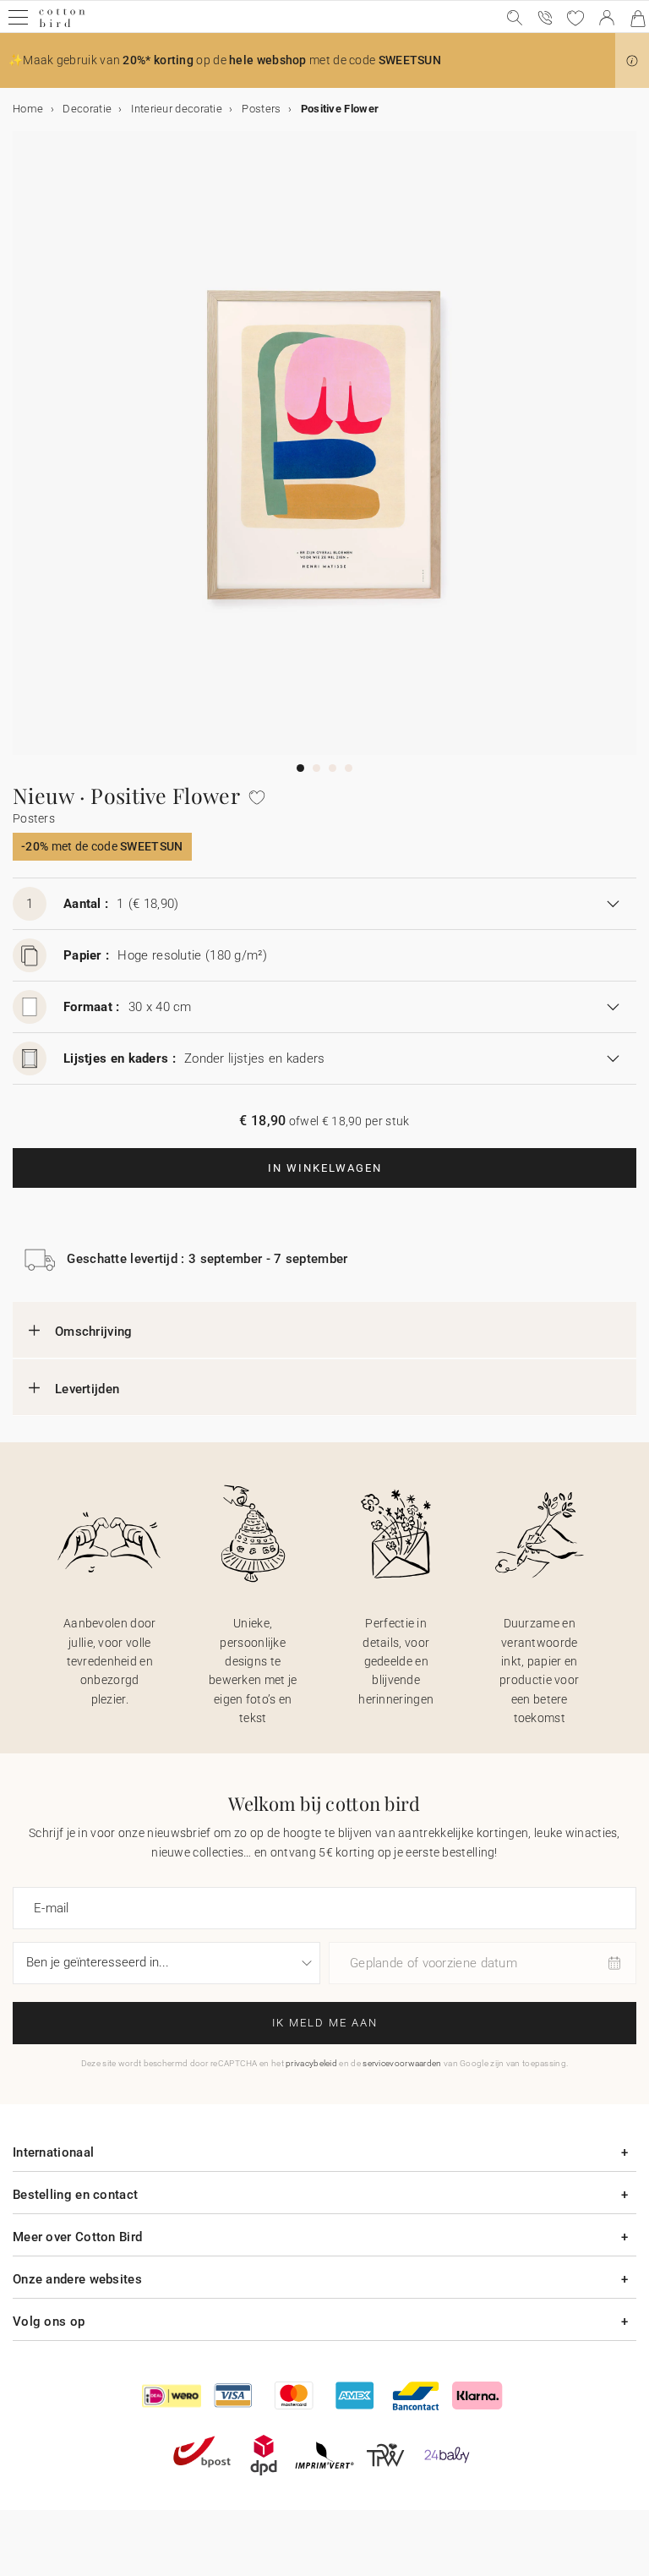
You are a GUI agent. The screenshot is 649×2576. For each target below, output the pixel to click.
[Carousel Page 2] (316, 768)
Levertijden (87, 1389)
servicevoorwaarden (402, 2063)
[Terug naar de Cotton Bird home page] (62, 25)
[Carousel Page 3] (333, 768)
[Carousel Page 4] (349, 768)
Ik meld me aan (325, 2023)
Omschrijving (94, 1332)
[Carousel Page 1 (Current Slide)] (300, 768)
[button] (632, 61)
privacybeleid (311, 2063)
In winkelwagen (325, 1168)
